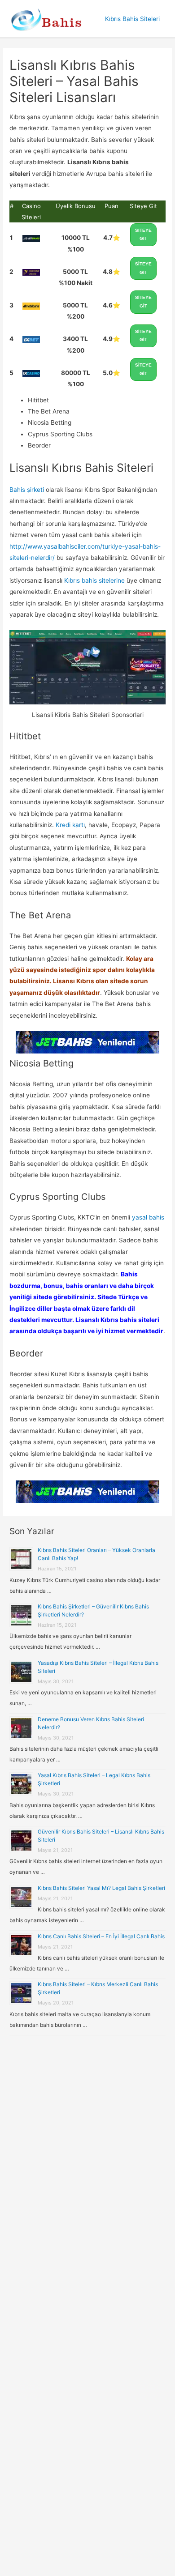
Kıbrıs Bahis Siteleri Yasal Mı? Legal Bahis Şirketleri (101, 1888)
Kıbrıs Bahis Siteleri (132, 19)
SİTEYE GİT (143, 235)
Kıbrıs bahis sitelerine (94, 580)
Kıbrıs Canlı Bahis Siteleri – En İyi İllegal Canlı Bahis (101, 1936)
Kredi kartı (70, 825)
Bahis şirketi (27, 490)
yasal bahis (148, 1217)
